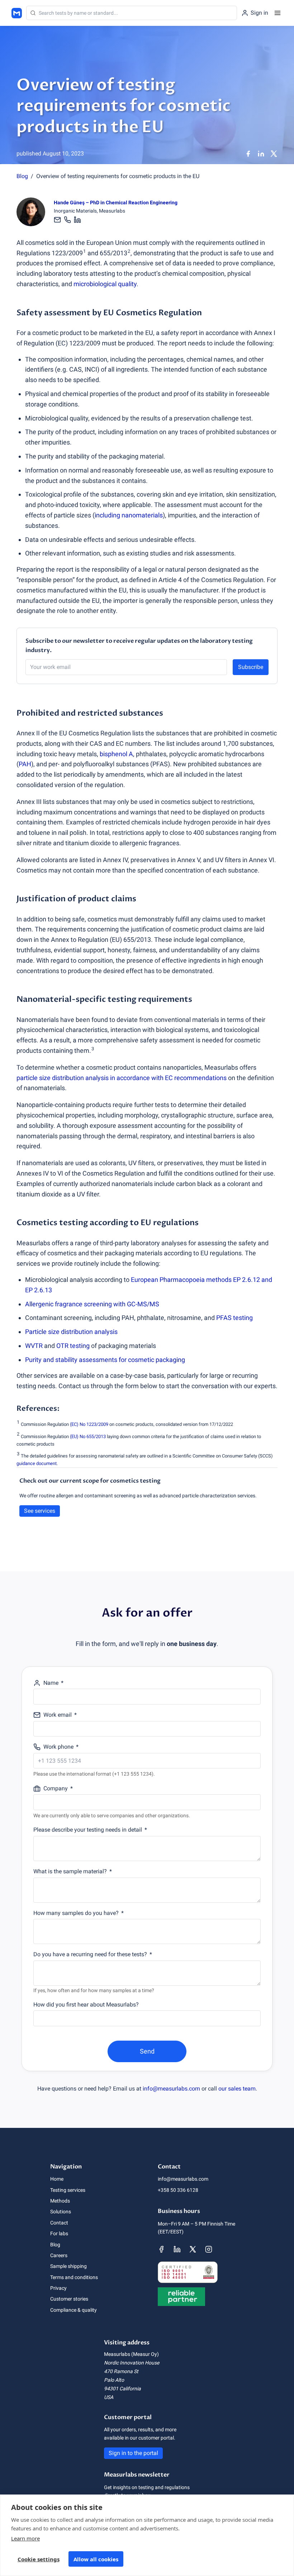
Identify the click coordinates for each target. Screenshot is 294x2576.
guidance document (37, 1463)
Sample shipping (68, 2266)
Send (147, 2051)
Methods (60, 2201)
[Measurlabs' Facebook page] (161, 2249)
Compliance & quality (73, 2310)
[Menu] (278, 13)
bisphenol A (116, 754)
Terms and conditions (74, 2277)
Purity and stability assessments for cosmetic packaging (105, 1360)
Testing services (68, 2190)
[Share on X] (274, 154)
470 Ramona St (121, 2371)
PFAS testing (234, 1318)
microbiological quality (105, 284)
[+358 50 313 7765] (67, 220)
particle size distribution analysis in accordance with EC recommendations (122, 1078)
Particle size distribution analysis (71, 1332)
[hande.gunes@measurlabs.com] (58, 220)
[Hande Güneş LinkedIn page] (77, 220)
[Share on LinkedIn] (261, 154)
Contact (59, 2223)
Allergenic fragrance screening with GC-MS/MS (92, 1304)
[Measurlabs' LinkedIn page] (177, 2249)
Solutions (61, 2212)
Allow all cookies (96, 2559)
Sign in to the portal (133, 2453)
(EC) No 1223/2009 (89, 1424)
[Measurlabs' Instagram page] (209, 2249)
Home (57, 2179)
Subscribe (251, 667)
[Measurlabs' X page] (193, 2249)
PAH (25, 764)
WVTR (34, 1346)
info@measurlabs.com (171, 2089)
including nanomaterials (129, 515)
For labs (59, 2233)
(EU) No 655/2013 (88, 1436)
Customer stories (69, 2299)
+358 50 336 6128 (178, 2190)
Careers (59, 2255)
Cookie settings (39, 2559)
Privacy (58, 2288)
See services (40, 1511)
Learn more (25, 2538)
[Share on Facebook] (248, 154)
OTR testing (73, 1346)
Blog (22, 176)
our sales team (237, 2089)
